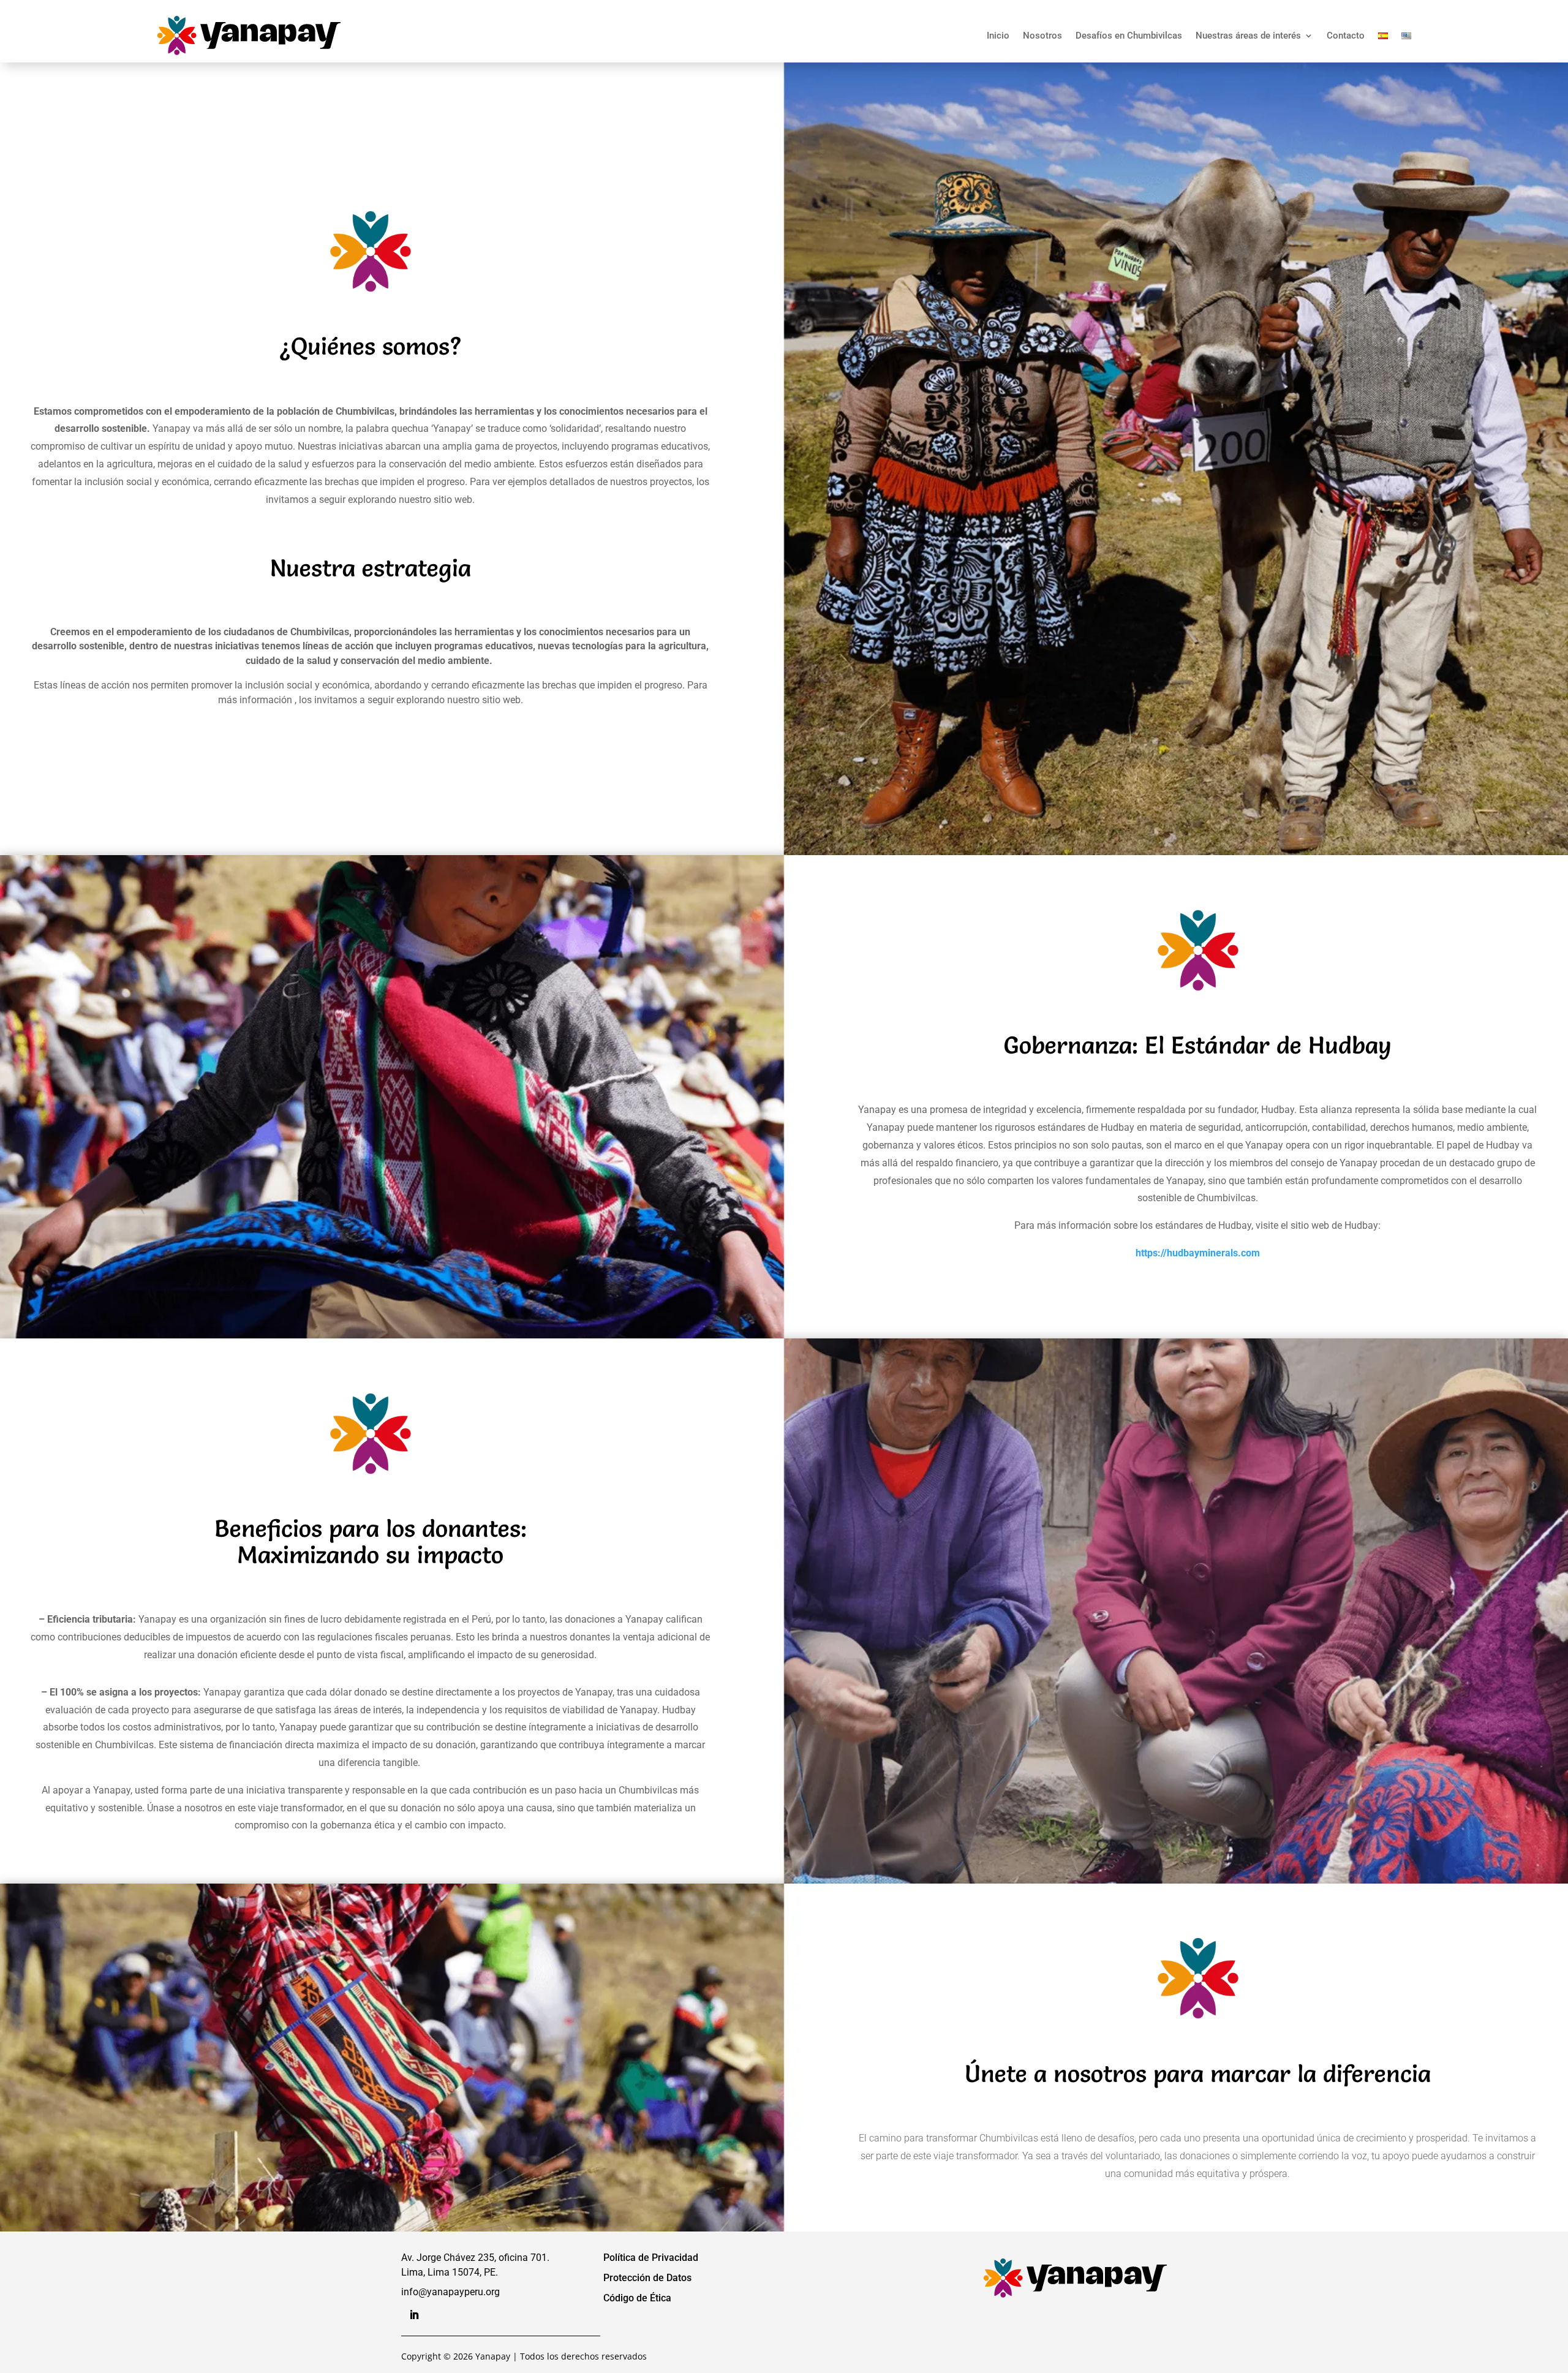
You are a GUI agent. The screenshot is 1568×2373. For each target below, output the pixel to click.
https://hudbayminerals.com (1198, 1253)
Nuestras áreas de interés (1248, 36)
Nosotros (1042, 36)
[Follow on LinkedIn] (414, 2315)
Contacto (1346, 36)
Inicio (998, 36)
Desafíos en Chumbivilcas (1129, 36)
